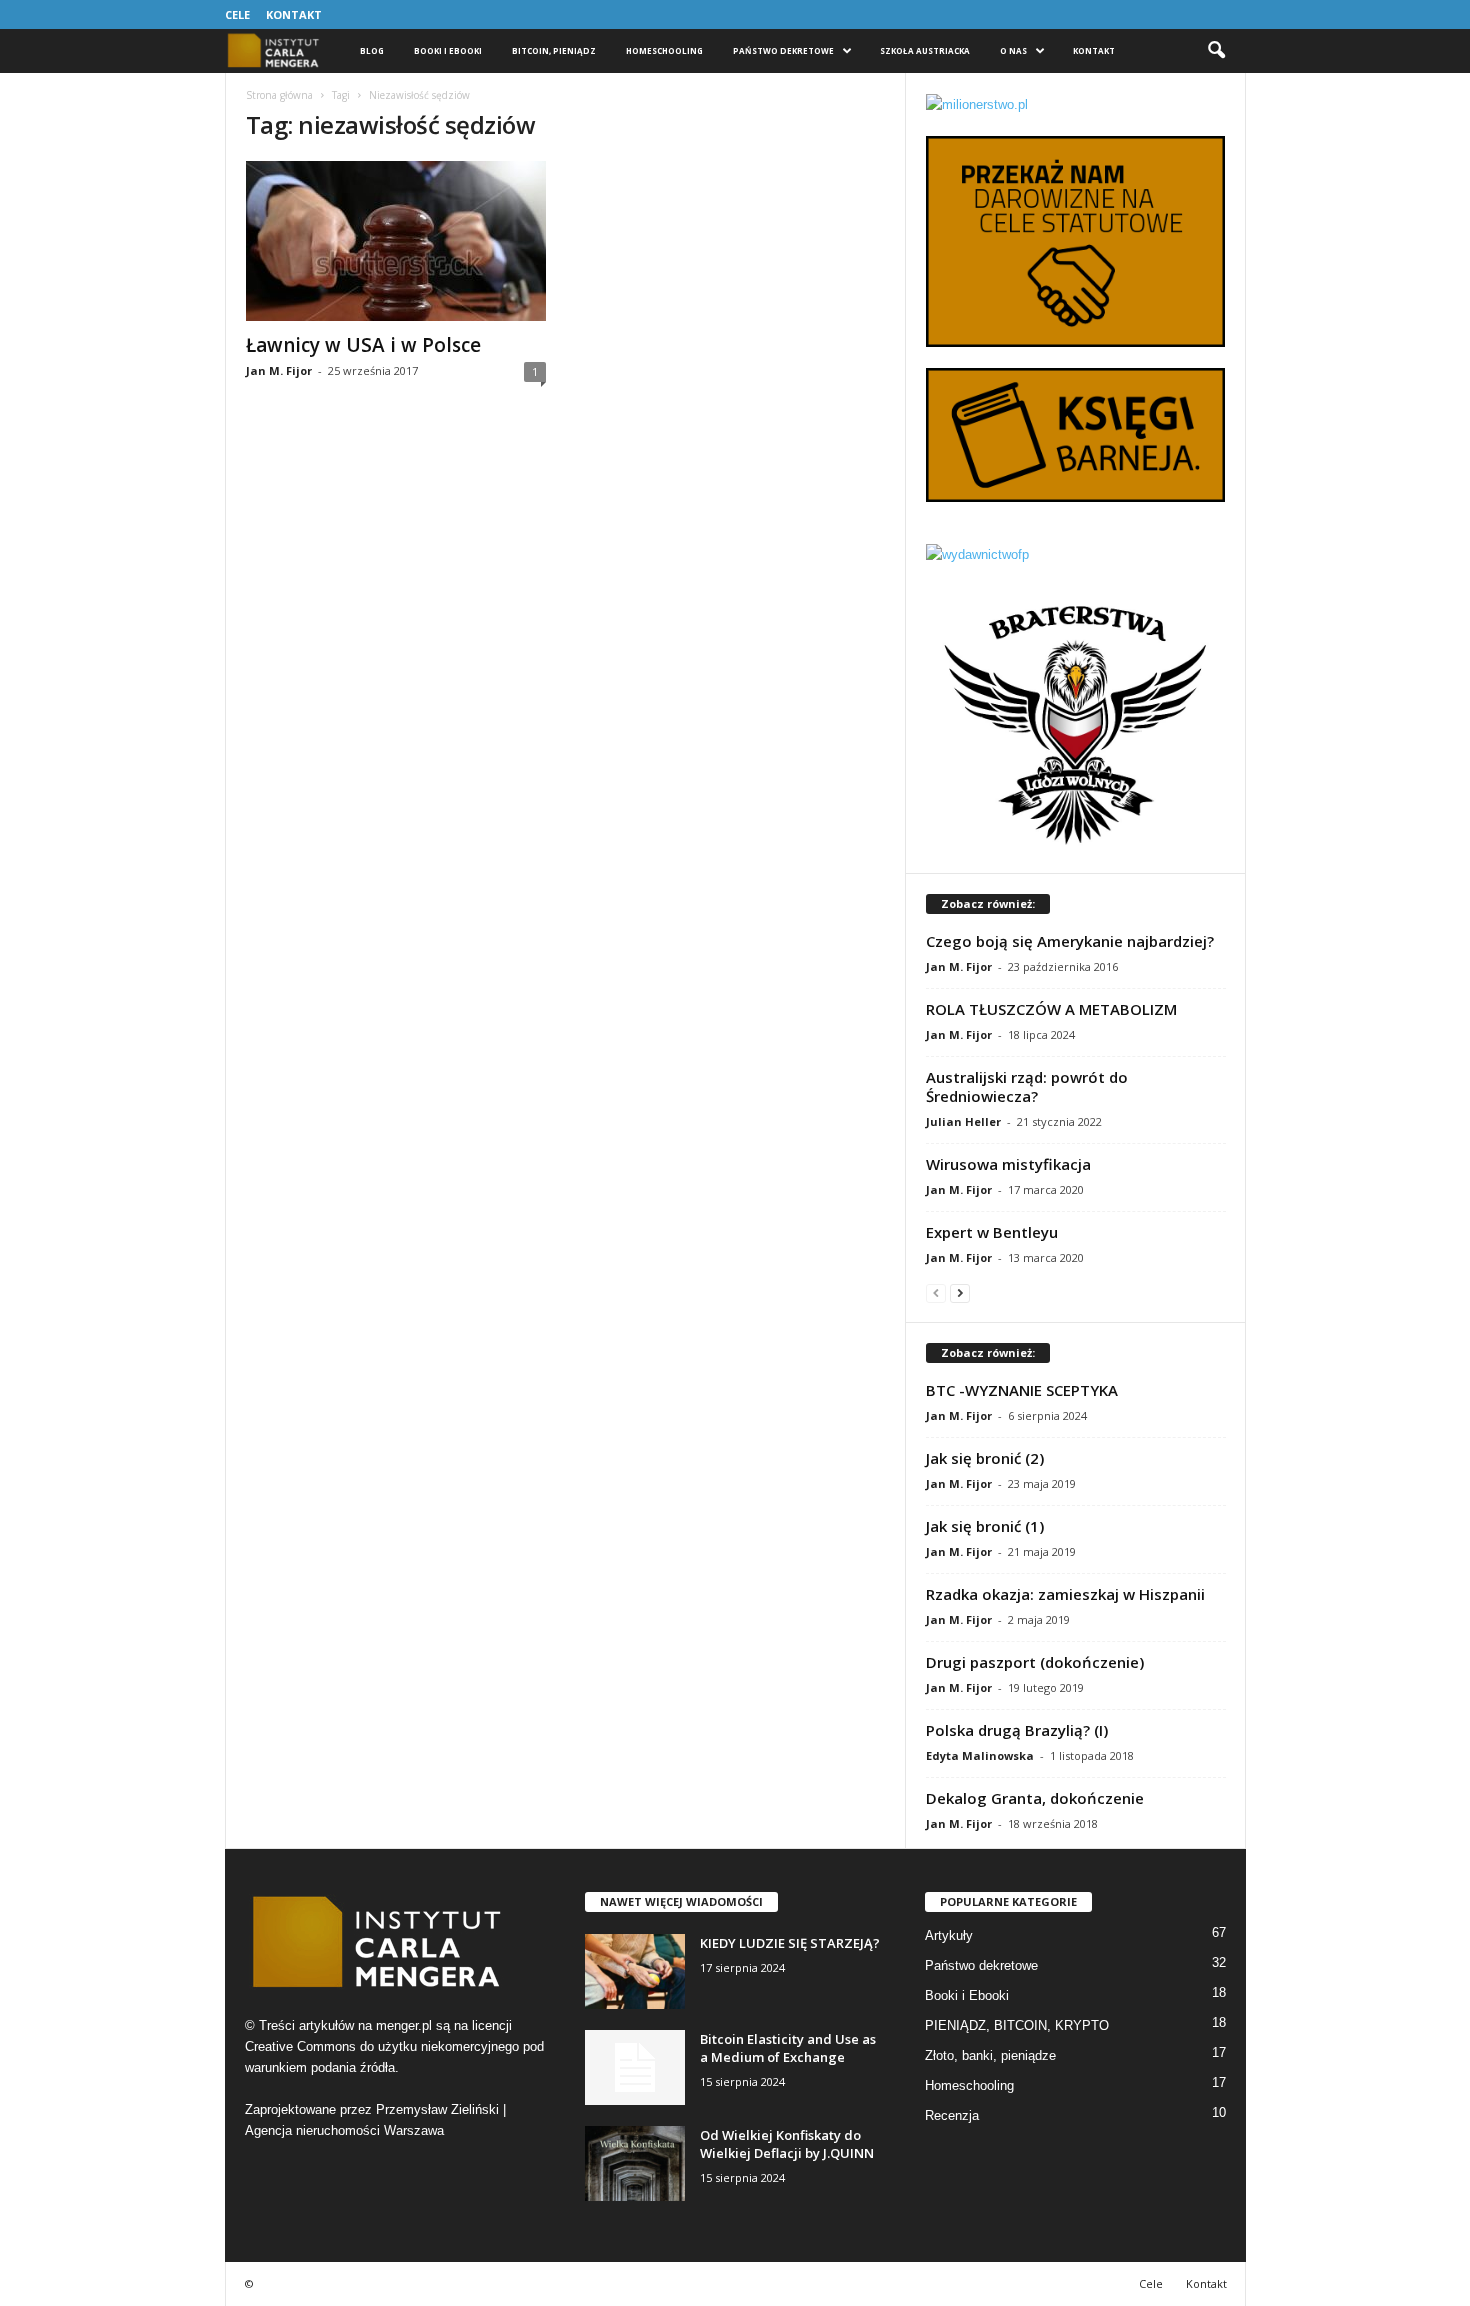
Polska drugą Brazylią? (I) (1017, 1730)
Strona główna (279, 95)
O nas (1013, 50)
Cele (237, 14)
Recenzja (952, 2115)
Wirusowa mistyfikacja (1008, 1164)
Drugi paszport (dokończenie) (1035, 1662)
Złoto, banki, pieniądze (990, 2055)
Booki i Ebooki (448, 50)
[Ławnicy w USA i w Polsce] (396, 241)
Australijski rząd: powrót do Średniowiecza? (1027, 1086)
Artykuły (949, 1935)
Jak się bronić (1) (985, 1526)
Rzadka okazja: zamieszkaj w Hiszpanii (1065, 1594)
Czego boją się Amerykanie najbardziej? (1070, 941)
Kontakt (294, 14)
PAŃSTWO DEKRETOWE (783, 50)
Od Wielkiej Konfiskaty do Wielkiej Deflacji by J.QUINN (787, 2144)
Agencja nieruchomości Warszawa (344, 2130)
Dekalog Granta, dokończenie (1035, 1798)
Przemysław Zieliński (437, 2109)
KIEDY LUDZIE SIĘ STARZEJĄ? (790, 1943)
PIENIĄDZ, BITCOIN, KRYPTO (1017, 2025)
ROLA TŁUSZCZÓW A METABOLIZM (1051, 1009)
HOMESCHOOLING (664, 50)
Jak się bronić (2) (985, 1458)
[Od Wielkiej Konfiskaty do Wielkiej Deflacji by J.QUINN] (635, 2163)
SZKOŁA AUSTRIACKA (925, 50)
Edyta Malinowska (980, 1755)
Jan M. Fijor (279, 370)
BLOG (372, 50)
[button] (1216, 51)
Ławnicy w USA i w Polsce (363, 345)
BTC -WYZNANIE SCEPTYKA (1022, 1390)
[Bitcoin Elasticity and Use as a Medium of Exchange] (635, 2067)
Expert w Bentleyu (992, 1232)
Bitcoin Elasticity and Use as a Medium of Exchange (788, 2048)
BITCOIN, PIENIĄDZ (554, 50)
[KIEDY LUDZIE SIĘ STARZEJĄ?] (635, 1971)
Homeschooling (969, 2085)
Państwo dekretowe (981, 1965)
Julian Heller (963, 1121)
